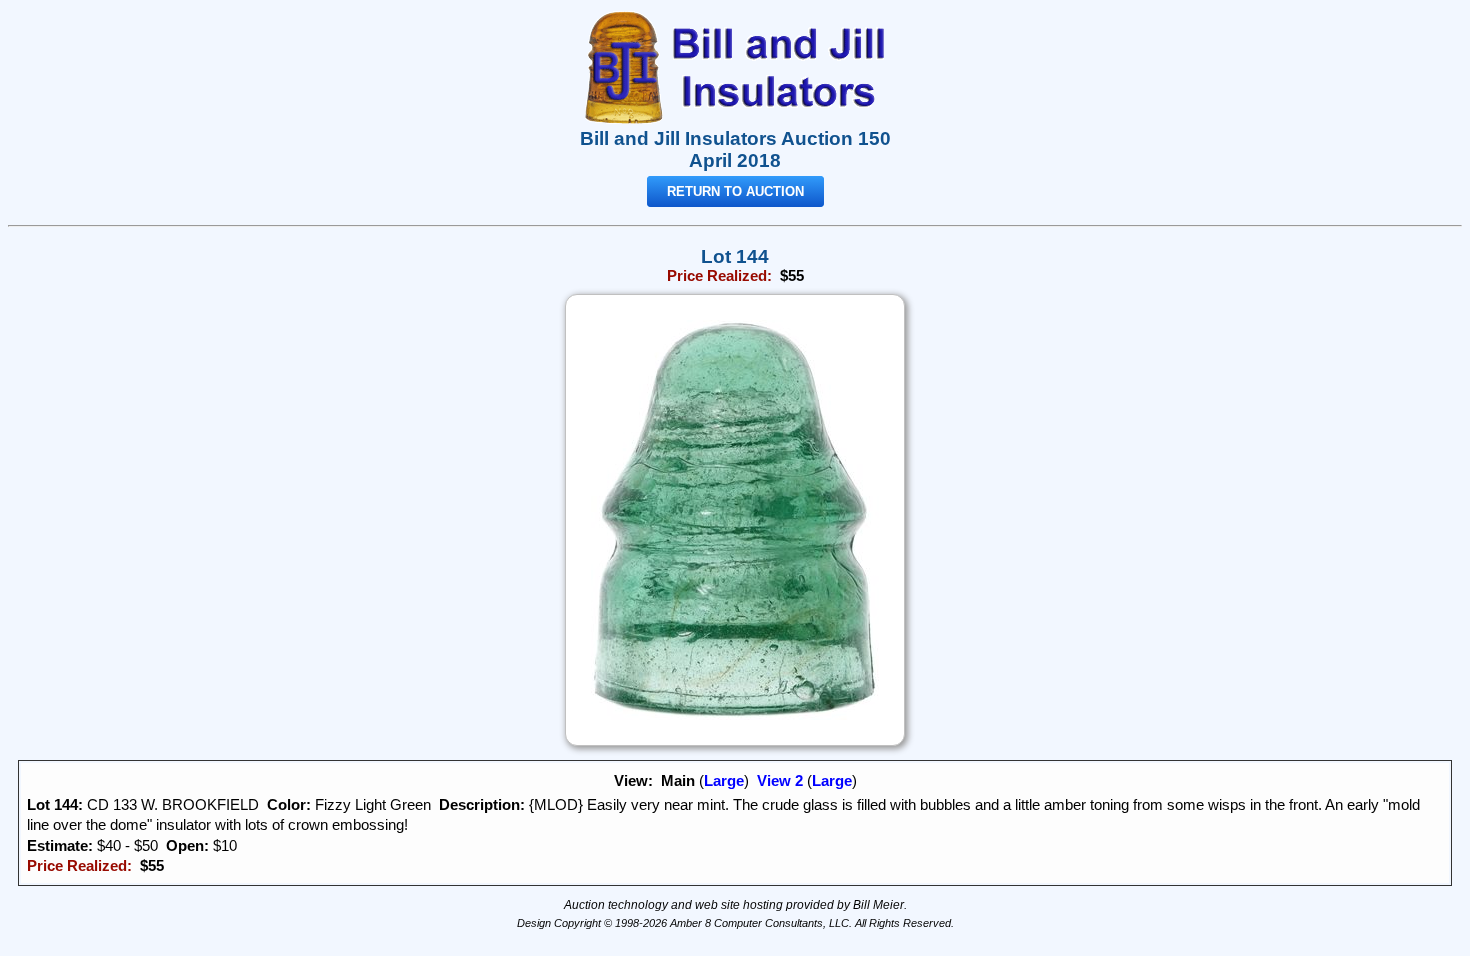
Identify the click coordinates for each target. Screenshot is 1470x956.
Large (724, 781)
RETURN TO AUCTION (735, 191)
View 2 (780, 781)
